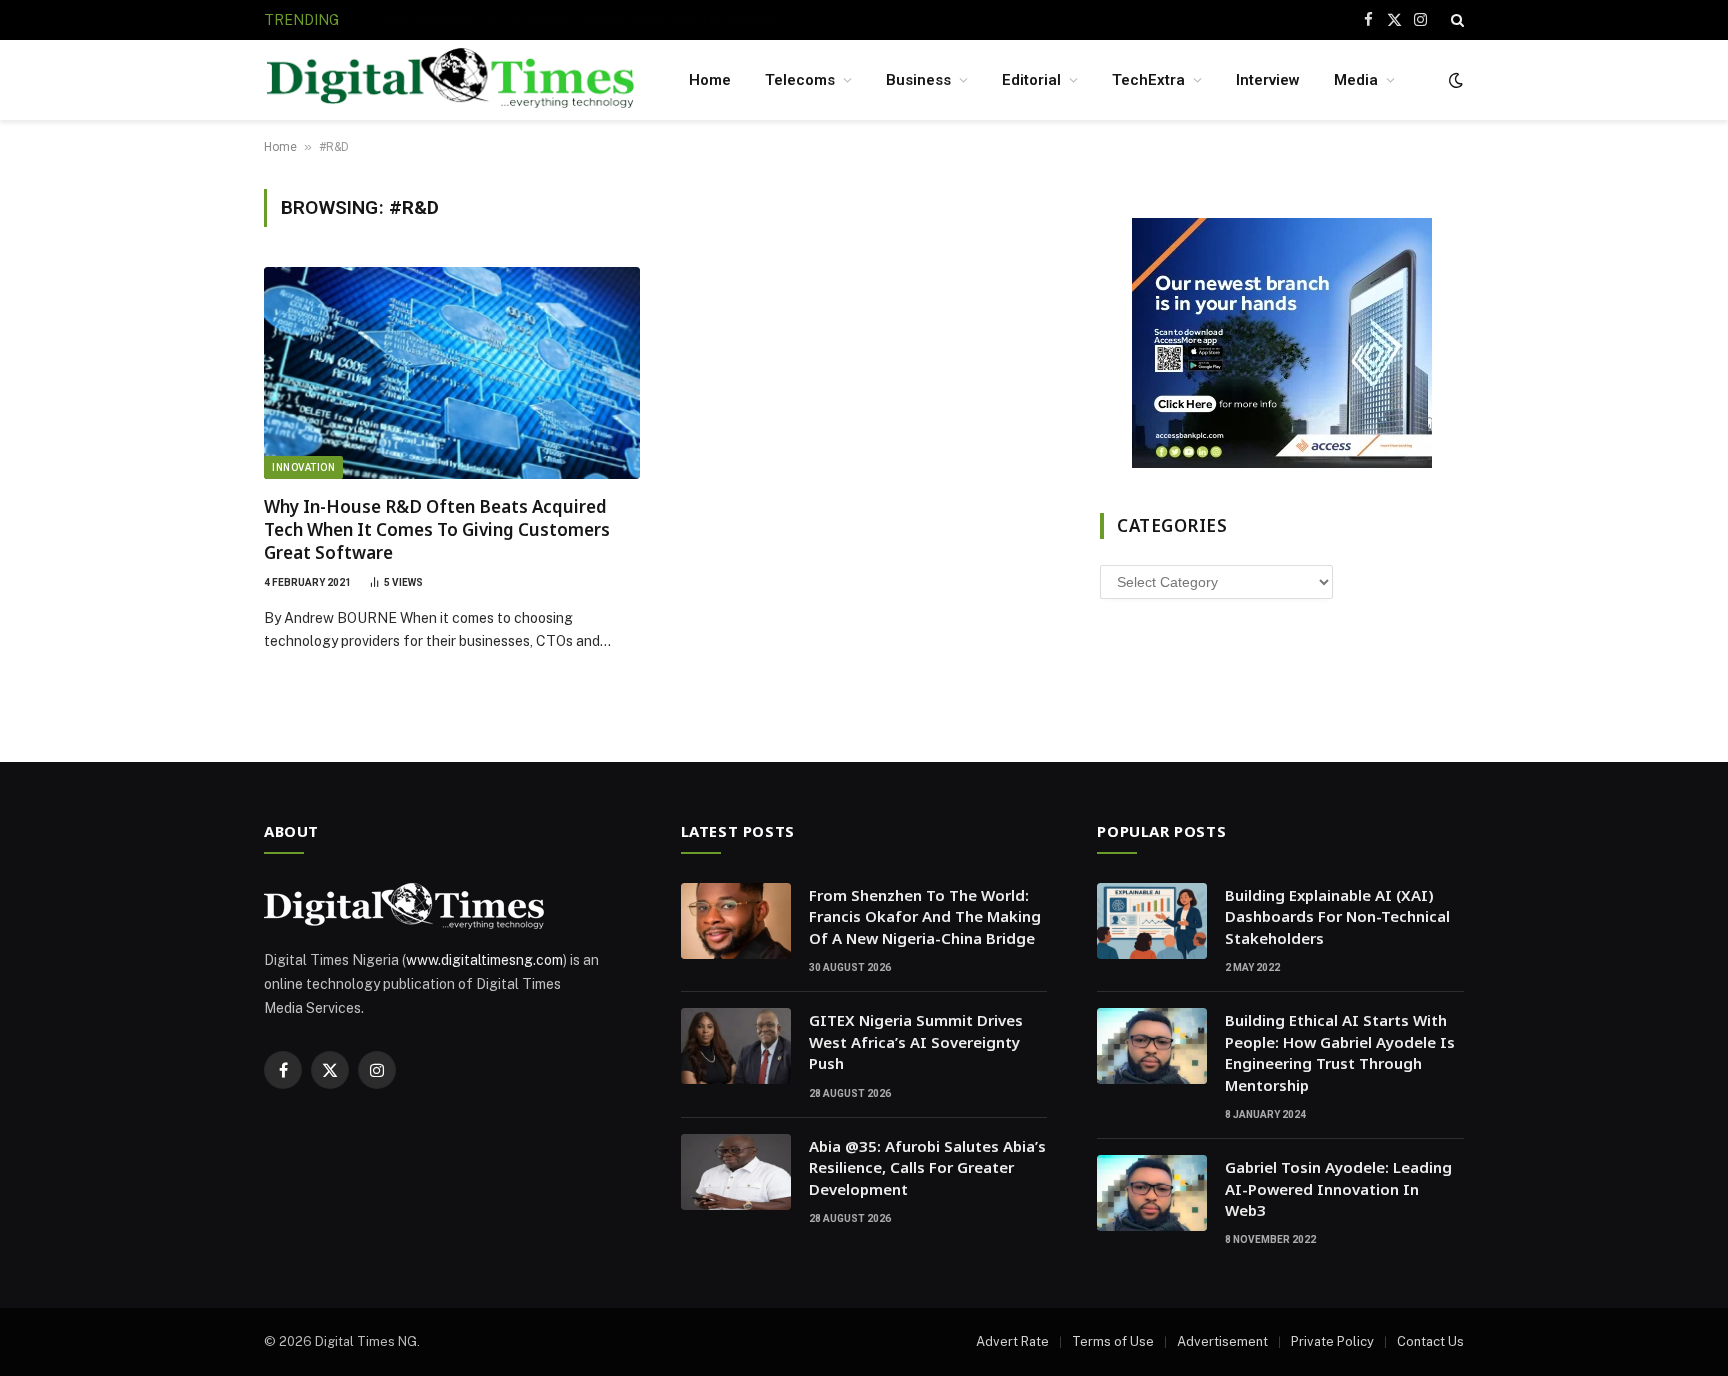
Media (1356, 80)
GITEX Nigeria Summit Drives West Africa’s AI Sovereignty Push (578, 20)
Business (918, 80)
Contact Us (1430, 1341)
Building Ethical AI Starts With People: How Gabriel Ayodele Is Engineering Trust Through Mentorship (1340, 1052)
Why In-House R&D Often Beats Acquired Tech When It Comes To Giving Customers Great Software (437, 529)
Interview (1268, 80)
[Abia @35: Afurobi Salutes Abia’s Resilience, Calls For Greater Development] (736, 1172)
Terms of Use (1113, 1341)
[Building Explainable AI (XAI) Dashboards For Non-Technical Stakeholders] (1152, 921)
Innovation (303, 467)
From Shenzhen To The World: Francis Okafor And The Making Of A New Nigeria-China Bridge (925, 916)
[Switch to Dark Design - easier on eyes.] (1454, 80)
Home (710, 80)
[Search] (1455, 20)
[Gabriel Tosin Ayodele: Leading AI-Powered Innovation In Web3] (1152, 1193)
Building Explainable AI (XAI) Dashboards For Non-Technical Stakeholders (1337, 916)
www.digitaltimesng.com (484, 960)
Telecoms (800, 80)
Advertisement (1222, 1341)
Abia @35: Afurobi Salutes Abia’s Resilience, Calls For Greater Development (927, 1167)
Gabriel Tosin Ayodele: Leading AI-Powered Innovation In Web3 (1338, 1188)
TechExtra (1148, 80)
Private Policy (1332, 1341)
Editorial (1031, 80)
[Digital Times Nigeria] (450, 80)
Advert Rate (1012, 1341)
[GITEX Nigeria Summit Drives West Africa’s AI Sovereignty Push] (736, 1046)
